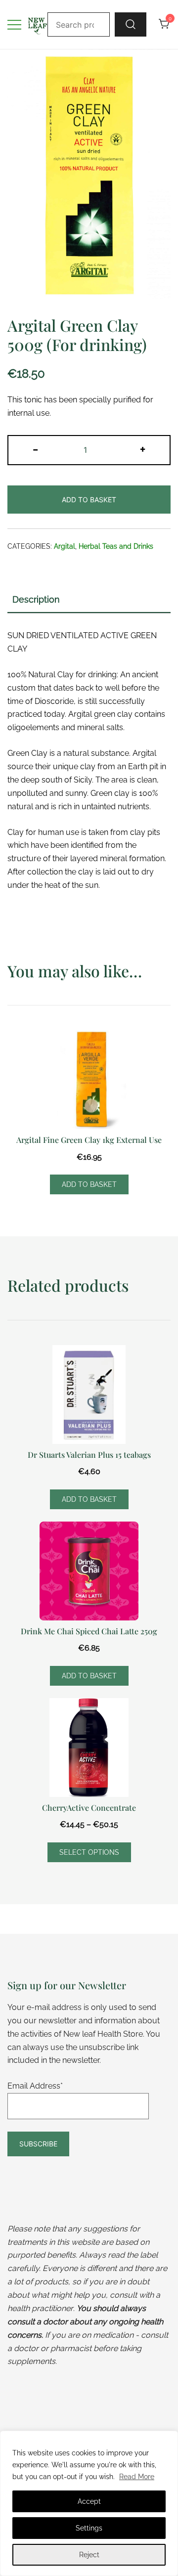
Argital (65, 546)
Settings (89, 2528)
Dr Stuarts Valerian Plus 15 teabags (89, 1455)
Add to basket (89, 500)
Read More (137, 2477)
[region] (89, 2503)
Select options (89, 1852)
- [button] (35, 449)
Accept (89, 2501)
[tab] (89, 600)
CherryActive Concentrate (89, 1808)
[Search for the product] (131, 24)
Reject (89, 2555)
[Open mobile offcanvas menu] (14, 24)
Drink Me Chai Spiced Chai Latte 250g (89, 1631)
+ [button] (143, 449)
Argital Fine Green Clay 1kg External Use (89, 1140)
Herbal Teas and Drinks (116, 546)
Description (36, 599)
